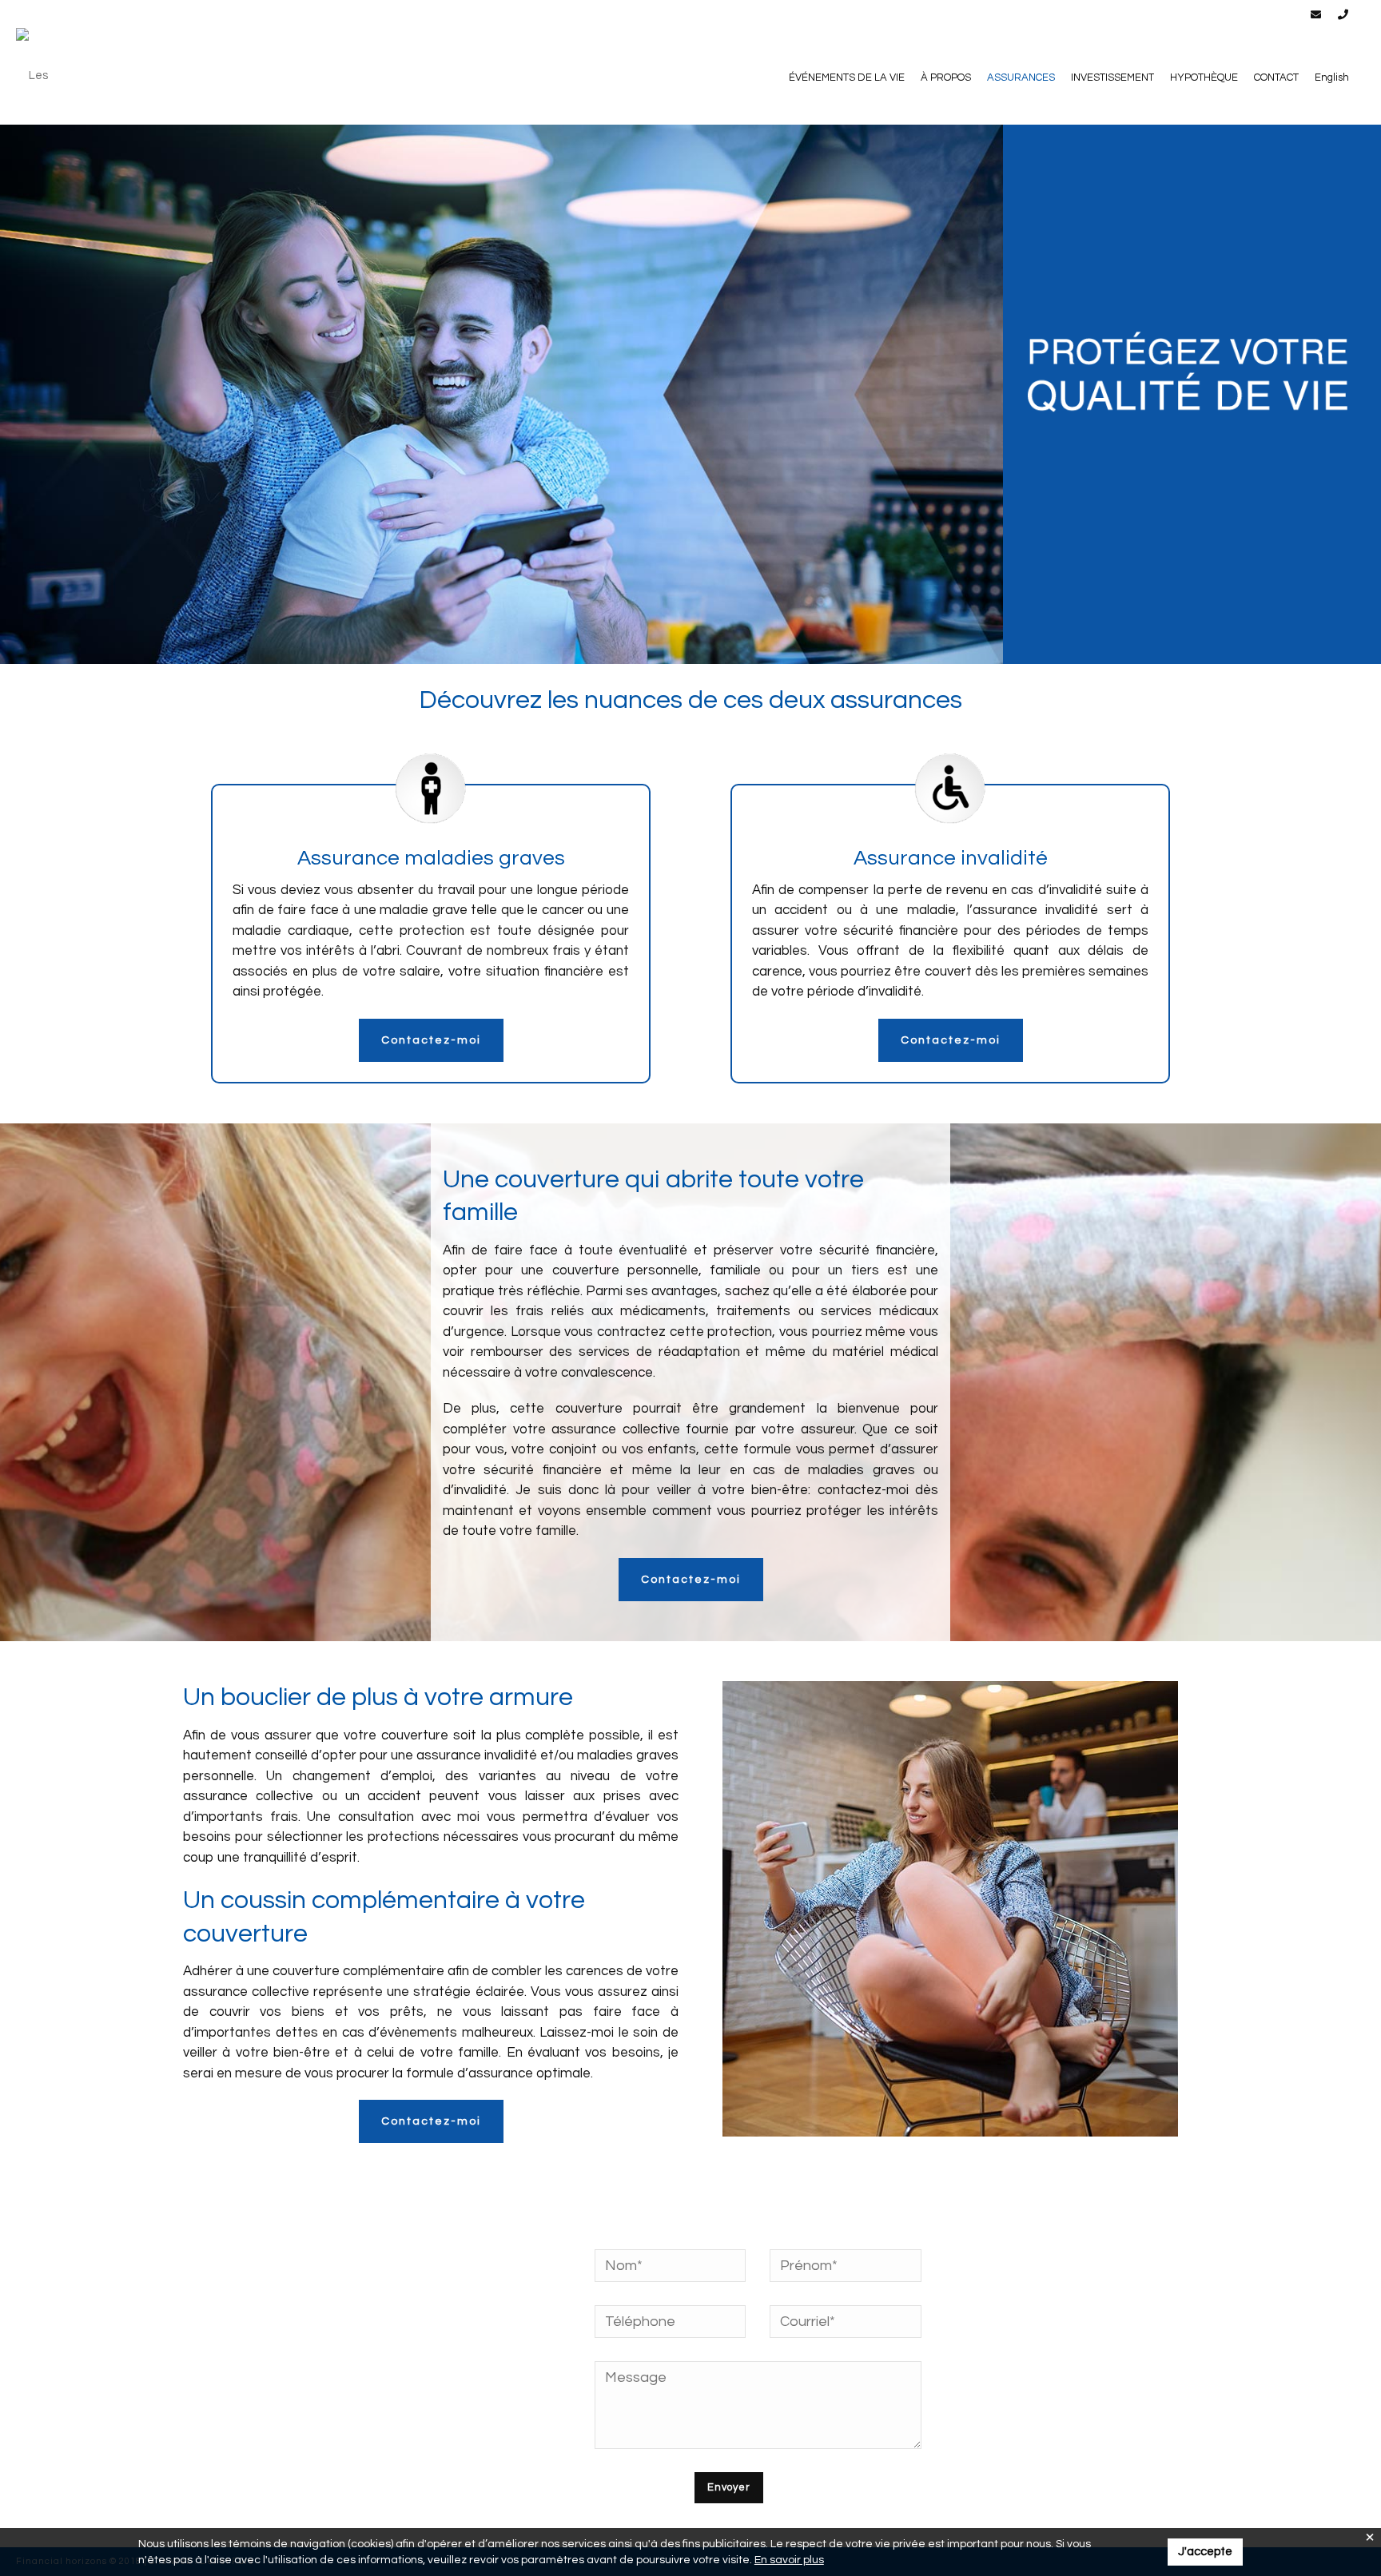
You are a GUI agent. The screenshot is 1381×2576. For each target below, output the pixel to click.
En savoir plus (789, 2560)
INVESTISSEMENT (1112, 78)
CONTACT (1276, 78)
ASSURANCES (1021, 78)
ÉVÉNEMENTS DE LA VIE (847, 78)
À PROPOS (946, 78)
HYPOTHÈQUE (1204, 78)
